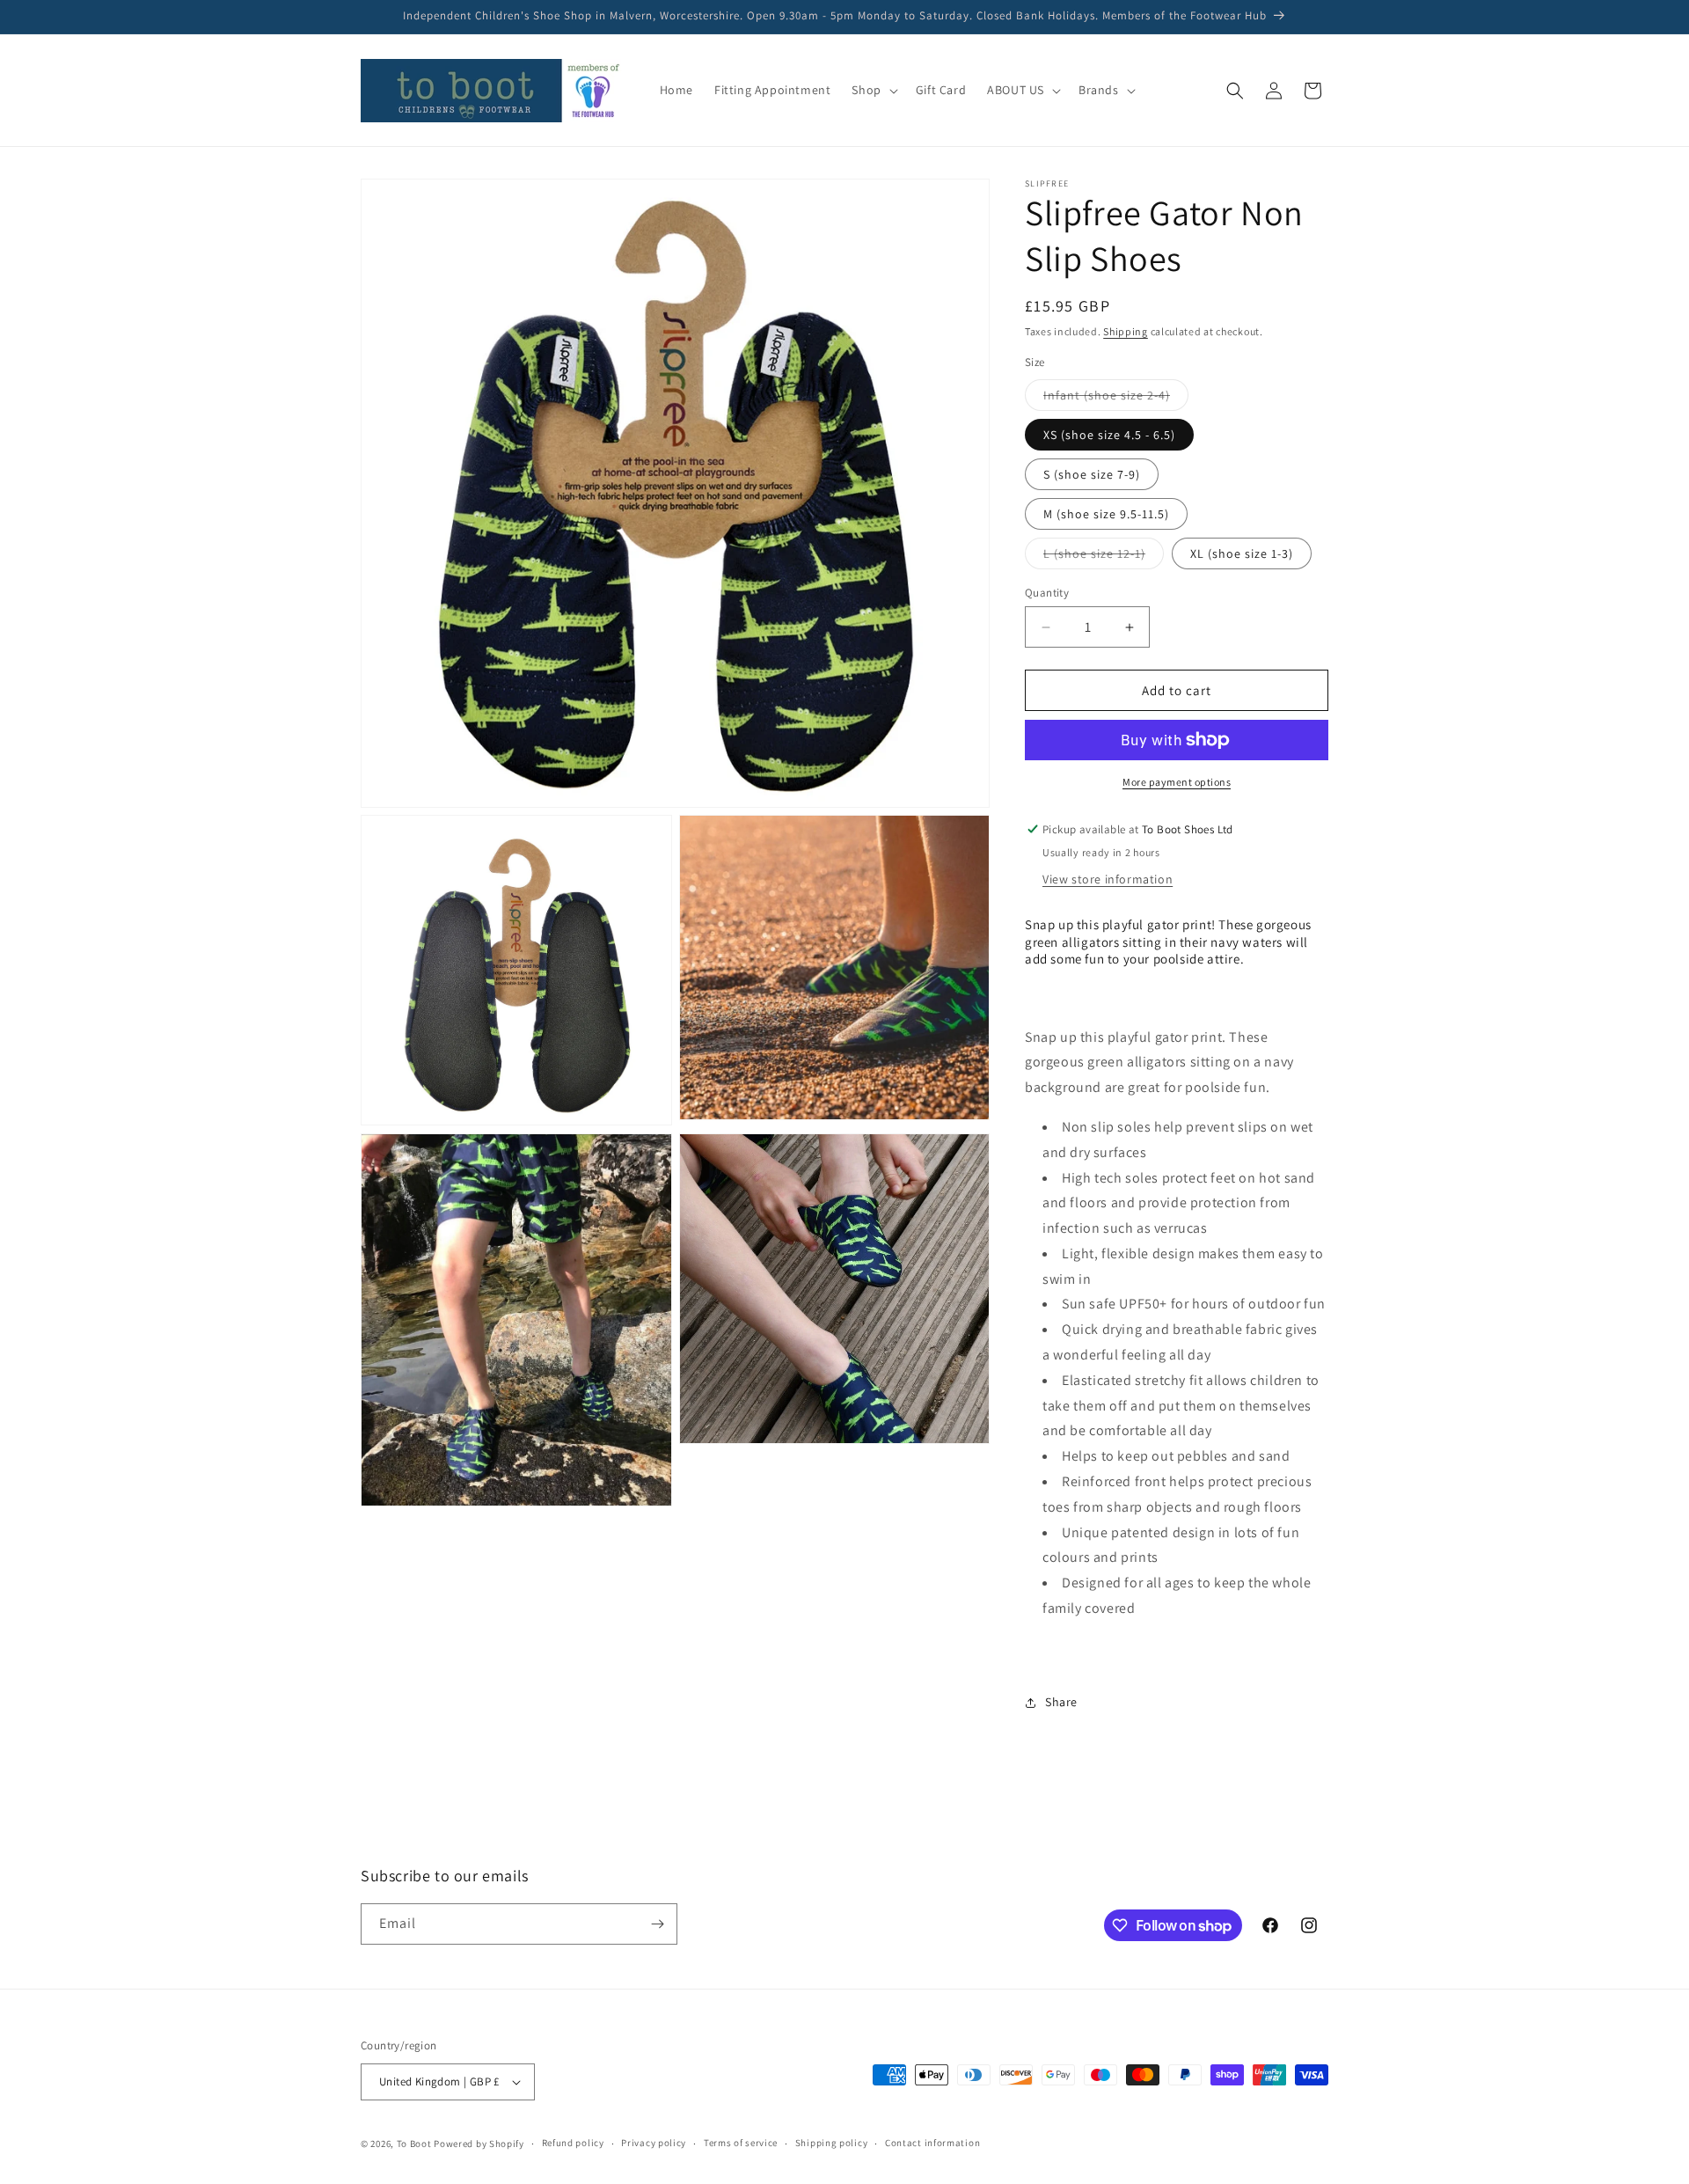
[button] (873, 90)
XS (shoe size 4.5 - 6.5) (1109, 435)
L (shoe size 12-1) (1104, 557)
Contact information (932, 2143)
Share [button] (1061, 1702)
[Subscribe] (657, 1924)
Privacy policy (654, 2143)
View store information (1108, 879)
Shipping (1126, 331)
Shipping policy (832, 2143)
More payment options (1177, 782)
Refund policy (573, 2143)
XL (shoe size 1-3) (1242, 553)
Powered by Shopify (479, 2144)
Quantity (1047, 593)
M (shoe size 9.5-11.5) (1106, 514)
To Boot (414, 2144)
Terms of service (741, 2143)
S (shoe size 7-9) (1092, 474)
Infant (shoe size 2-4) (1116, 399)
